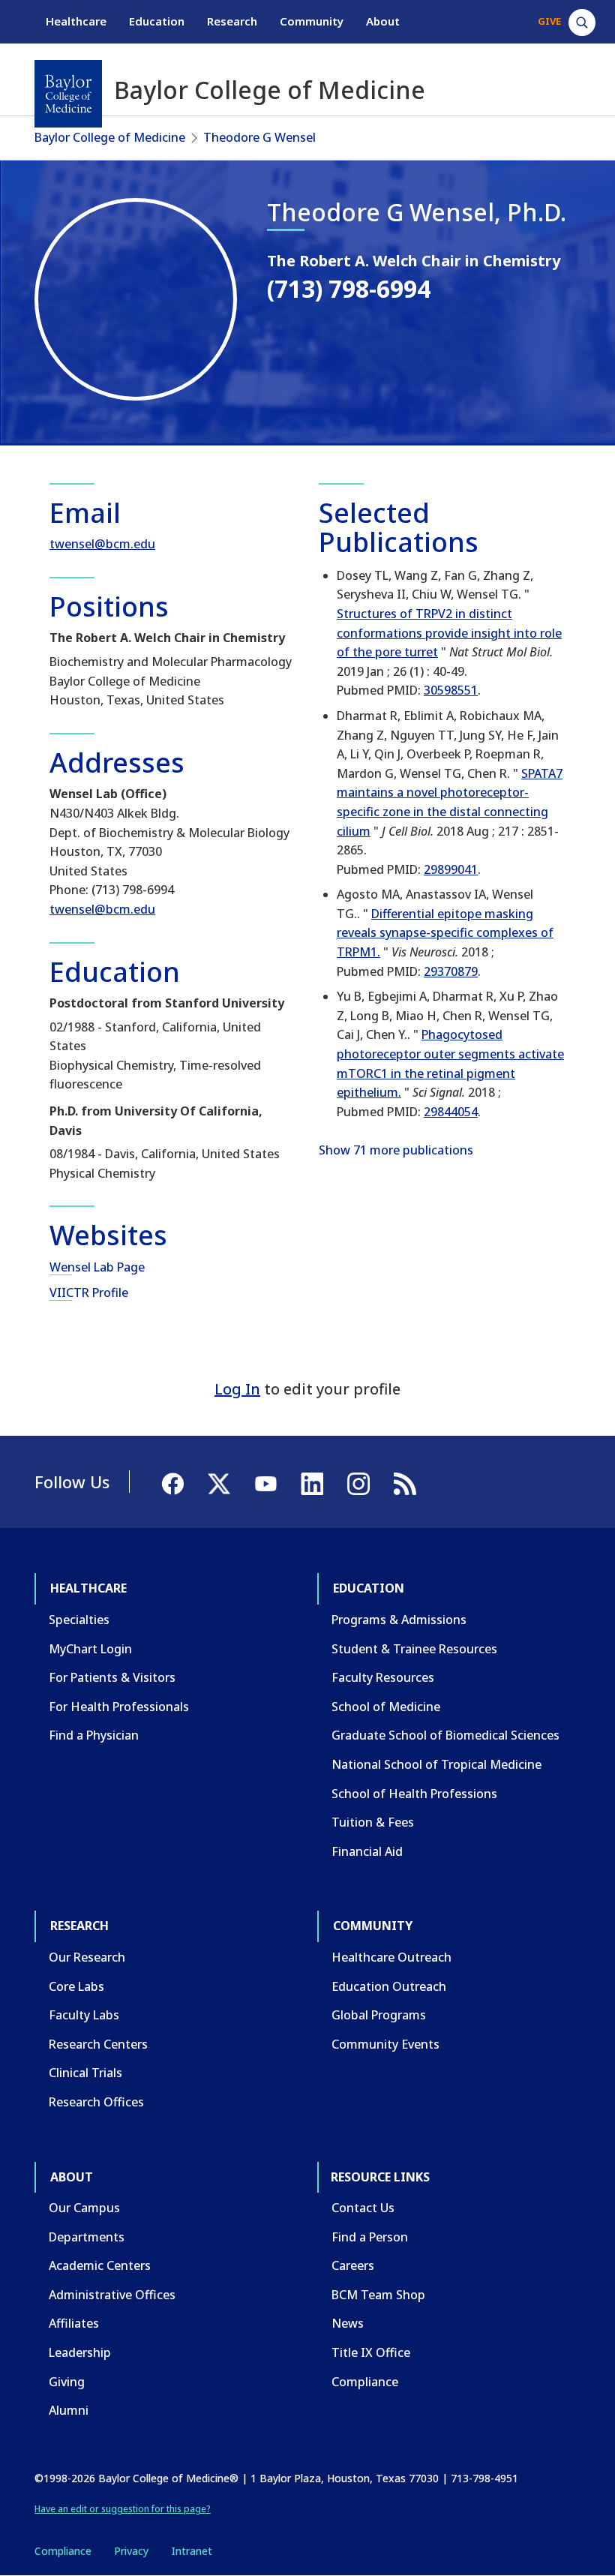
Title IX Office (371, 2352)
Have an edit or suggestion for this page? (123, 2509)
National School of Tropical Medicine (436, 1764)
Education (157, 21)
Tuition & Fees (373, 1822)
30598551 (451, 690)
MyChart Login (90, 1649)
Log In (237, 1389)
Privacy (131, 2551)
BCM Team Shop (378, 2295)
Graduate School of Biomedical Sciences (445, 1735)
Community (312, 21)
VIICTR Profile (89, 1293)
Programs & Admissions (399, 1620)
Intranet (192, 2551)
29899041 (451, 869)
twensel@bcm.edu (102, 544)
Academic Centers (100, 2265)
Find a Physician (94, 1735)
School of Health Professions (414, 1794)
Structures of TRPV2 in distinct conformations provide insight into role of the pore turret (449, 633)
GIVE (549, 21)
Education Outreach (389, 1986)
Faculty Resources (383, 1677)
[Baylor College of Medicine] (68, 94)
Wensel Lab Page (97, 1267)
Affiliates (74, 2323)
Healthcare (76, 21)
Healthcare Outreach (391, 1957)
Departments (87, 2237)
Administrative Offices (112, 2295)
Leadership (80, 2352)
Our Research (87, 1957)
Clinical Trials (85, 2073)
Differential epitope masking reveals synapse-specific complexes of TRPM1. (445, 933)
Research (232, 21)
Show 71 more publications (396, 1150)
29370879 (451, 971)
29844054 (451, 1112)
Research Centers (98, 2044)
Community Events (385, 2044)
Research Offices (96, 2102)
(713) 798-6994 (349, 288)
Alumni (69, 2410)
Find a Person (370, 2237)
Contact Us (363, 2208)
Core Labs (76, 1986)
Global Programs (379, 2015)
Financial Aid (367, 1851)
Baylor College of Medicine (110, 137)
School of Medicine (386, 1707)
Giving (67, 2382)
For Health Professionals (119, 1707)
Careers (353, 2265)
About (383, 21)
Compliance (365, 2382)
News (348, 2323)
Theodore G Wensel (259, 137)
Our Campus (84, 2208)
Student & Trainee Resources (414, 1649)
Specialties (79, 1620)
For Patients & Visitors (112, 1677)
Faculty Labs (84, 2015)
